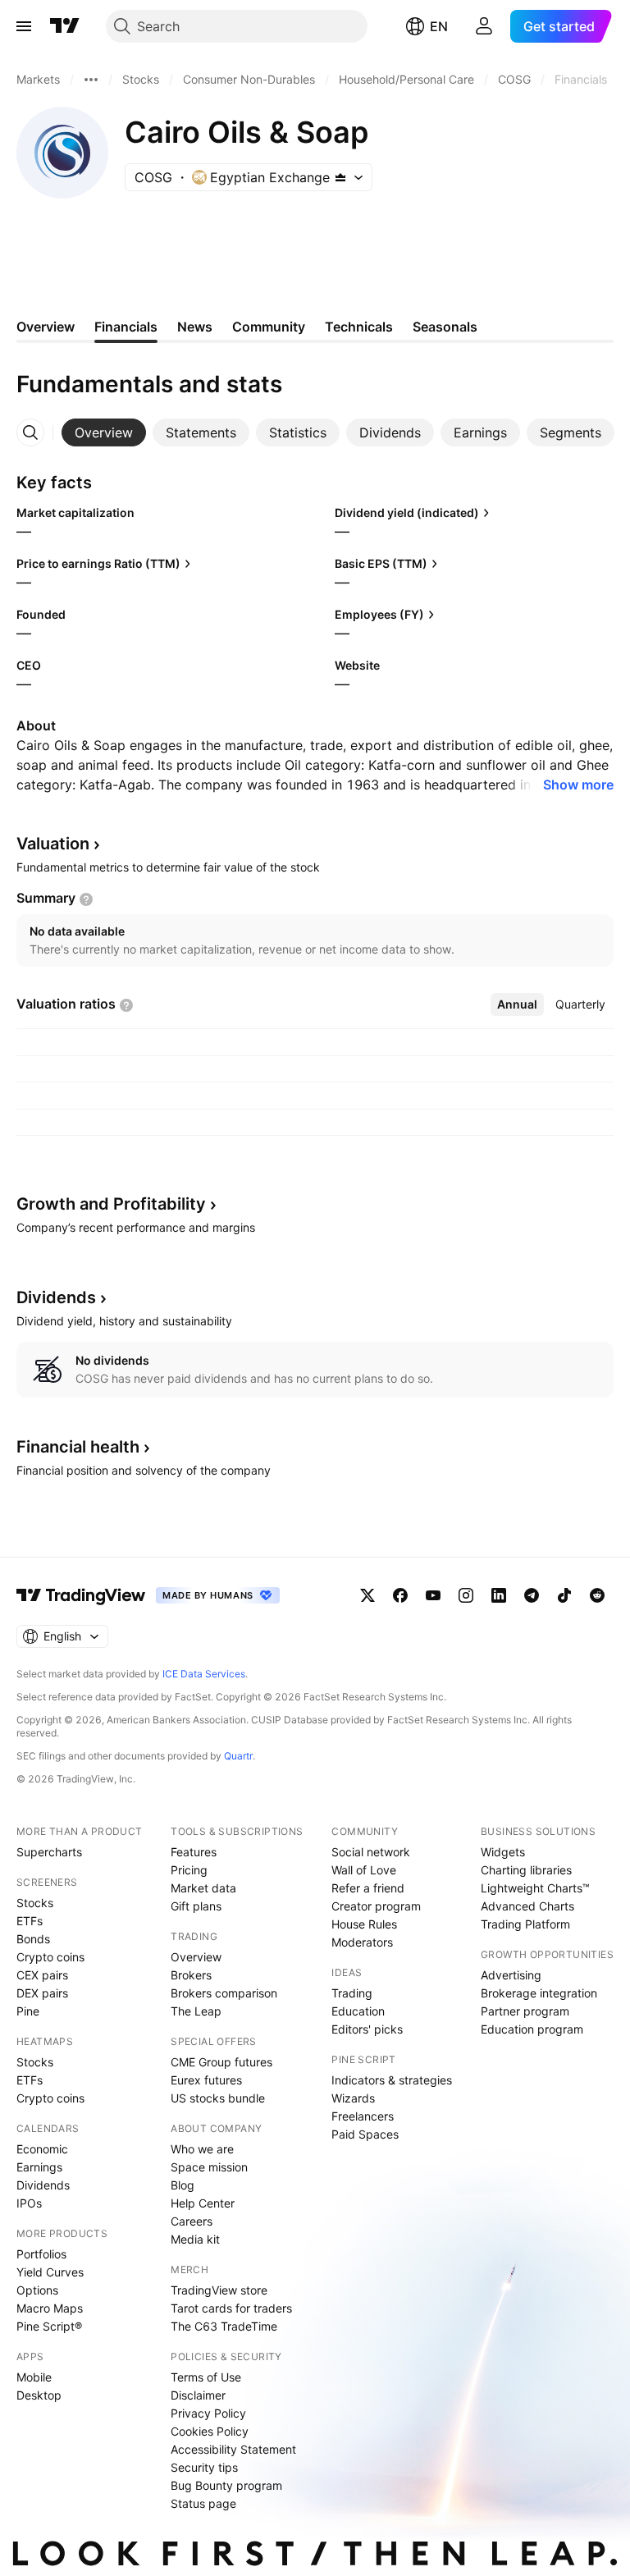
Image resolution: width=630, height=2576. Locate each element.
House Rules (364, 1924)
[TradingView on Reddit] (597, 1595)
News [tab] (195, 327)
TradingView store (219, 2290)
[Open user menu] (484, 26)
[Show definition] (86, 899)
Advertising (511, 1975)
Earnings (39, 2167)
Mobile (34, 2377)
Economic (42, 2149)
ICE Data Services (204, 1674)
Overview (196, 1957)
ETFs (30, 1921)
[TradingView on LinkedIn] (499, 1595)
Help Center (203, 2203)
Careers (192, 2221)
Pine (28, 2011)
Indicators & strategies (392, 2080)
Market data (203, 1888)
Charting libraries (526, 1870)
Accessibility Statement (233, 2449)
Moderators (362, 1942)
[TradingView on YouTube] (433, 1595)
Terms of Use (206, 2377)
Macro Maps (50, 2308)
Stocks (35, 1903)
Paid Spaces (365, 2134)
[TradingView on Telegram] (532, 1595)
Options (37, 2290)
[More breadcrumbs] (91, 80)
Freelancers (363, 2116)
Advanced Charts (527, 1906)
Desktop (39, 2395)
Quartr (238, 1756)
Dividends (43, 2185)
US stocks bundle (218, 2098)
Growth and (111, 1204)
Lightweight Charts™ (535, 1888)
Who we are (202, 2149)
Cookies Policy (210, 2431)
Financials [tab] (126, 327)
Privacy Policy (208, 2413)
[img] (340, 177)
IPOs (29, 2203)
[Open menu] (24, 26)
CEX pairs (42, 1975)
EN (439, 26)
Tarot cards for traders (231, 2308)
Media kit (195, 2239)
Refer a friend (368, 1888)
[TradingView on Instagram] (466, 1595)
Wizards (353, 2098)
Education (358, 2011)
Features (194, 1852)
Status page (203, 2503)
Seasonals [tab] (445, 327)
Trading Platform (525, 1924)
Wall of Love (364, 1870)
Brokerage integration (539, 1993)
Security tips (204, 2467)
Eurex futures (206, 2080)
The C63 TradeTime (224, 2326)
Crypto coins (50, 1957)
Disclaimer (198, 2395)
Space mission (209, 2167)
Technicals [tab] (359, 327)
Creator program (376, 1906)
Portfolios (41, 2254)
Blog (183, 2185)
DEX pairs (42, 1993)
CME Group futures (221, 2062)
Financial (78, 1447)
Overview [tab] (46, 327)
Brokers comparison (224, 1993)
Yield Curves (50, 2272)
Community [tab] (269, 327)
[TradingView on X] (367, 1595)
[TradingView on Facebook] (400, 1595)
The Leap (196, 2011)
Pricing (189, 1870)
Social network (371, 1852)
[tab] (104, 432)
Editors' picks (367, 2029)
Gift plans (196, 1906)
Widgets (503, 1852)
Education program (532, 2029)
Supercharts (49, 1852)
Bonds (33, 1939)
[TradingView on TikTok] (564, 1595)
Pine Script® (49, 2326)
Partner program (525, 2011)
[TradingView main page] (65, 26)
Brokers (191, 1975)
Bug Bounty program (226, 2485)
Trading (352, 1993)
